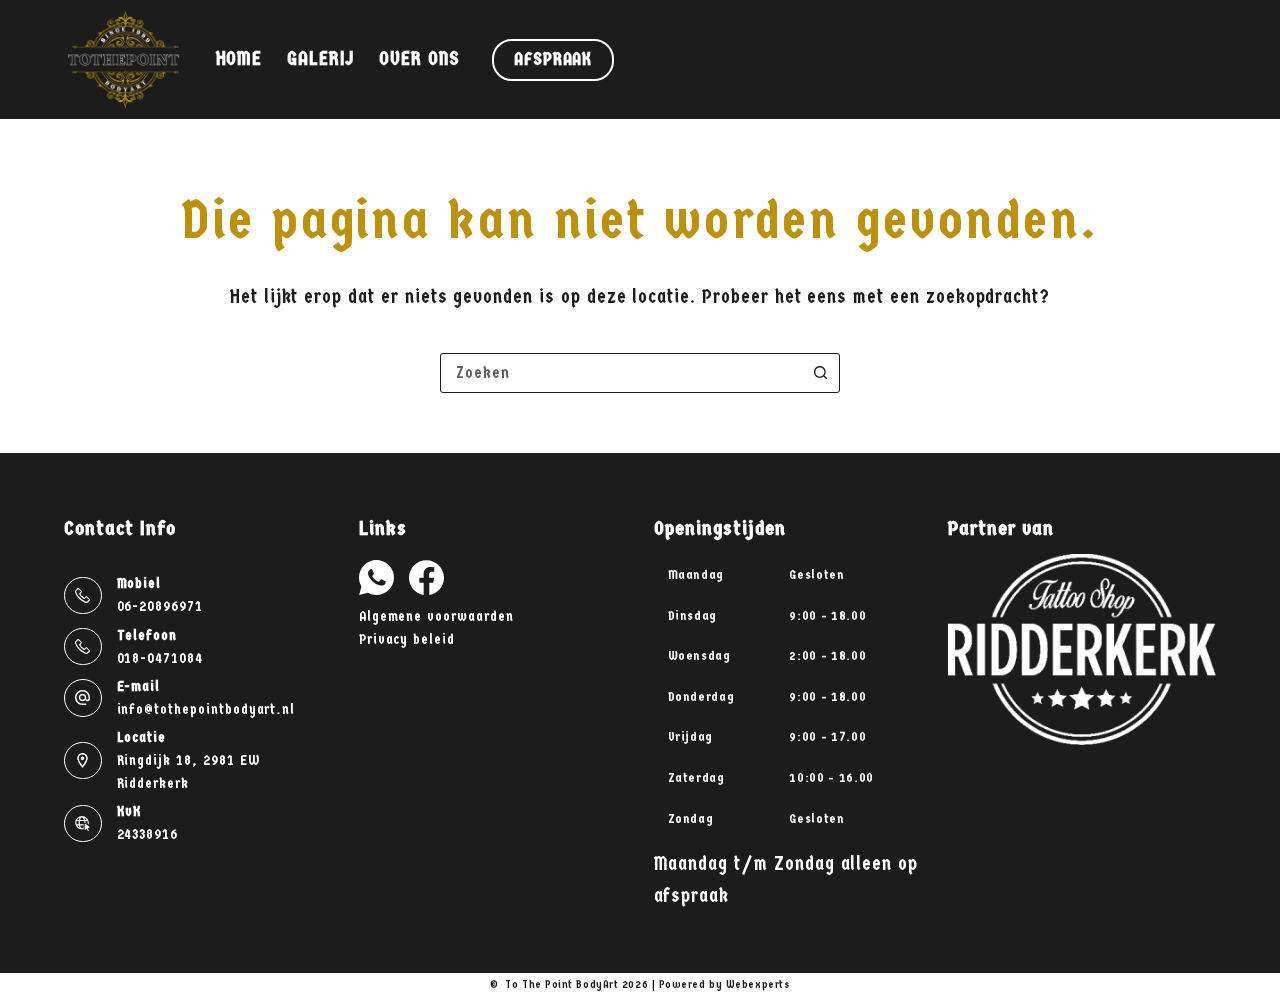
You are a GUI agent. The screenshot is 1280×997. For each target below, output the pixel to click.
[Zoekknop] (820, 373)
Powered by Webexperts (725, 984)
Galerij (320, 59)
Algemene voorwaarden (436, 616)
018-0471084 (160, 658)
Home (239, 59)
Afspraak (553, 59)
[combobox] (621, 373)
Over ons (419, 59)
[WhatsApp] (376, 577)
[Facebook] (426, 577)
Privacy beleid (407, 639)
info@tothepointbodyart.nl (206, 709)
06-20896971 (160, 606)
